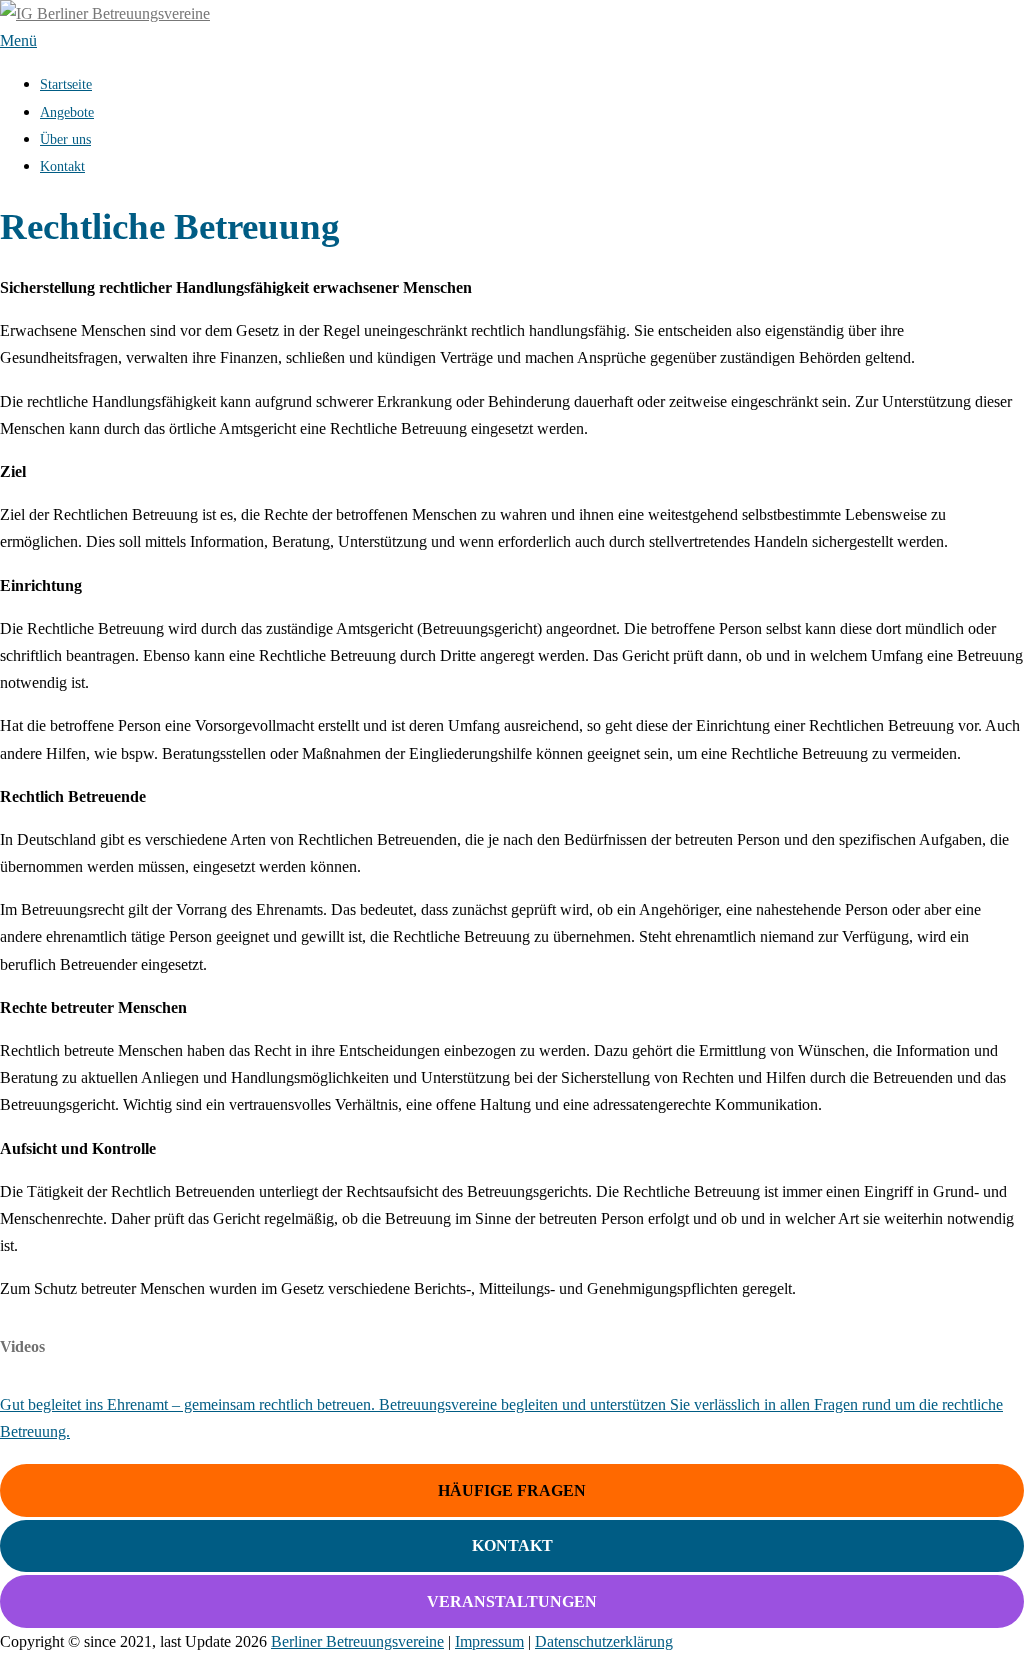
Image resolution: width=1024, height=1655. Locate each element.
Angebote (67, 112)
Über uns (65, 139)
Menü (18, 40)
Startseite (66, 84)
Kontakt (62, 166)
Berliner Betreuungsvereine (357, 1641)
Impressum (489, 1641)
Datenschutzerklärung (604, 1641)
